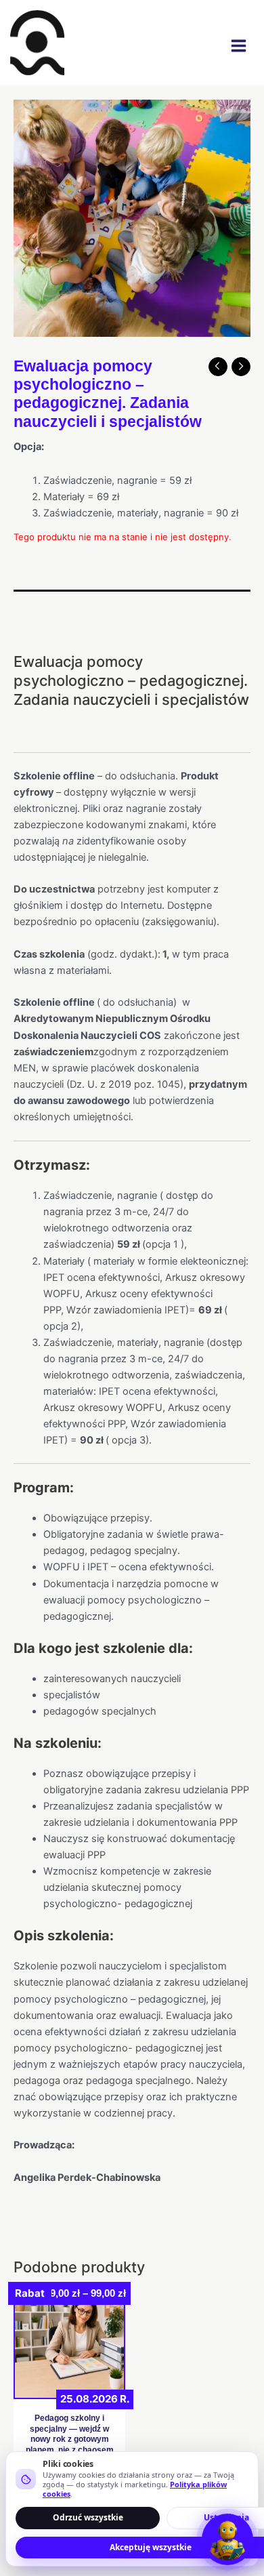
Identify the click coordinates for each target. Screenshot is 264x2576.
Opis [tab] (24, 602)
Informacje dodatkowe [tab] (67, 629)
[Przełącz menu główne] (239, 46)
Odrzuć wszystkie (88, 2517)
